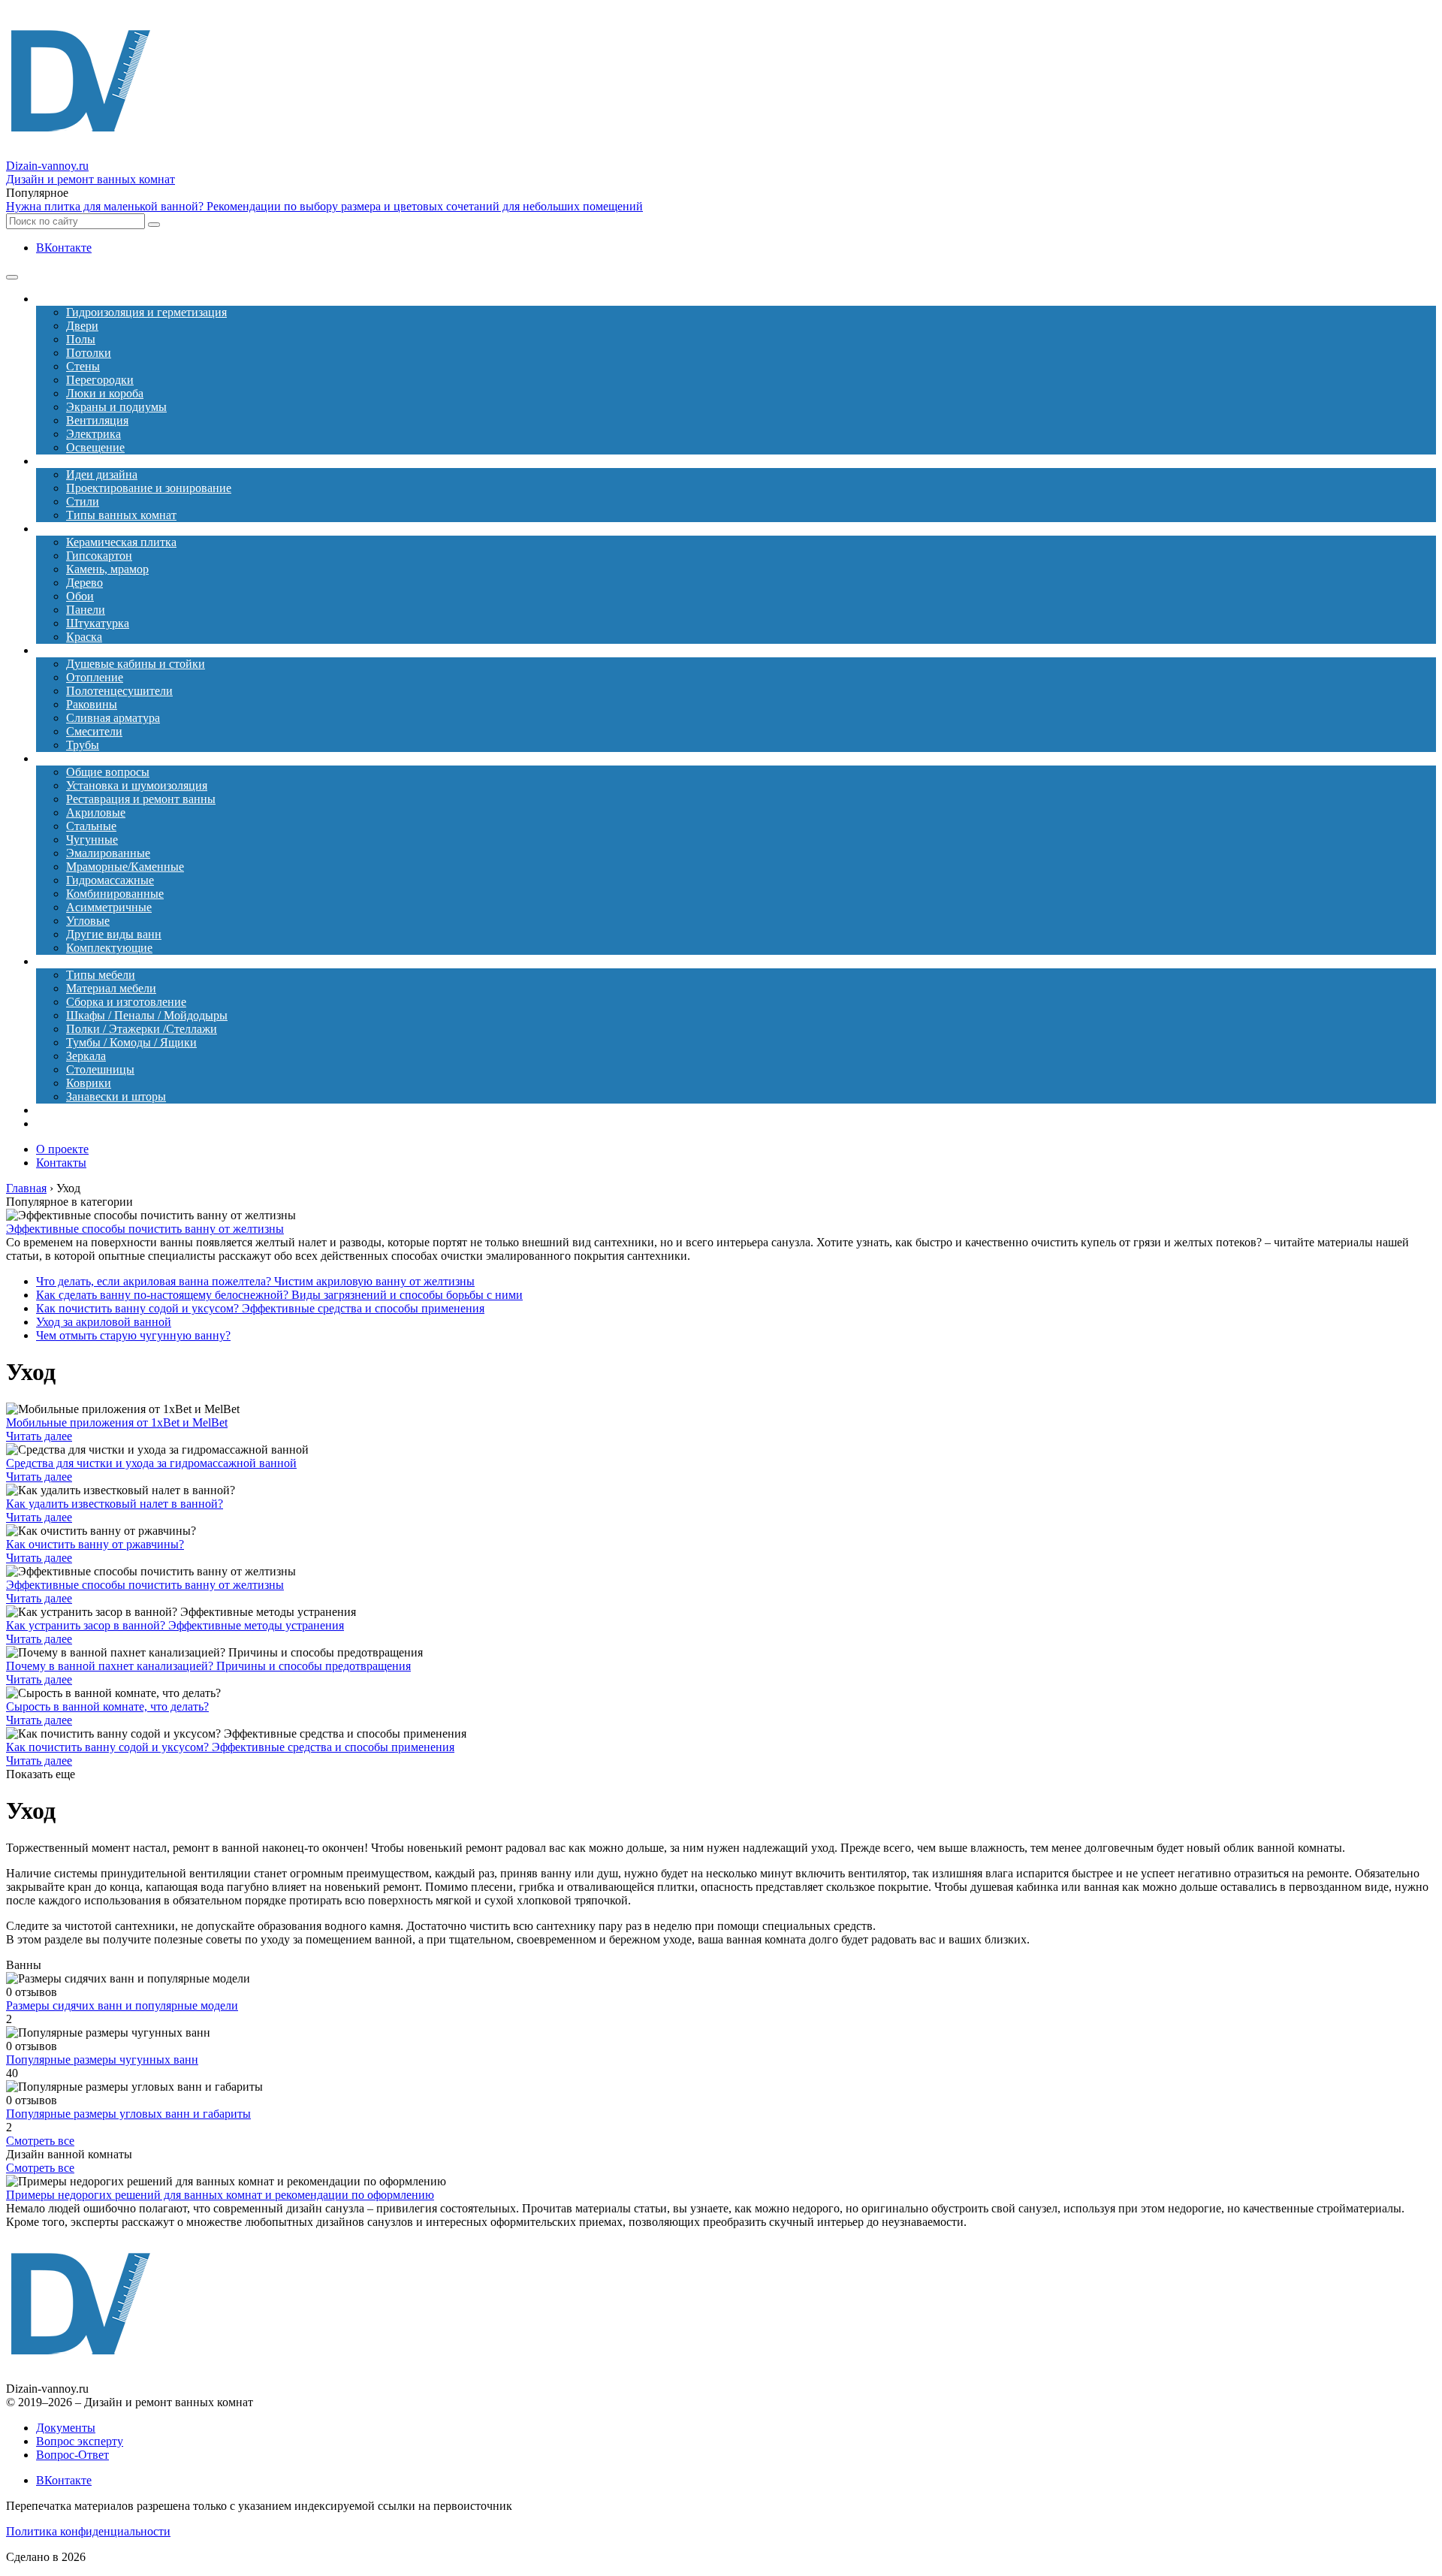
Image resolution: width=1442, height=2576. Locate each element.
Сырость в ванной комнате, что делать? (107, 1706)
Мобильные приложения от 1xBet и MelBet (117, 1422)
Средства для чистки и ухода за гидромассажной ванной (151, 1463)
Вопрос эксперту (80, 2441)
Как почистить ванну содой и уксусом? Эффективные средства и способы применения (260, 1308)
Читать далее (39, 1436)
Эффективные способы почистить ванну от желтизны (145, 1229)
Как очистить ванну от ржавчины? (95, 1544)
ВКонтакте (64, 248)
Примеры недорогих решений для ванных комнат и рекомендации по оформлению (220, 2195)
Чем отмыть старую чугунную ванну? (133, 1335)
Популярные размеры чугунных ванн (102, 2060)
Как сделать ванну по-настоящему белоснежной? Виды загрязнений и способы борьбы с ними (279, 1295)
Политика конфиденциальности (88, 2531)
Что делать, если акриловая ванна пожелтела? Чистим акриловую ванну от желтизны (255, 1281)
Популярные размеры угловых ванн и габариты (128, 2114)
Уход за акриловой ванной (104, 1322)
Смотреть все (40, 2141)
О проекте (62, 1149)
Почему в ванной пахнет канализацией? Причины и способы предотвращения (208, 1666)
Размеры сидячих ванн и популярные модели (122, 2005)
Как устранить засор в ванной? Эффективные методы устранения (175, 1625)
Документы (66, 2428)
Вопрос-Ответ (72, 2455)
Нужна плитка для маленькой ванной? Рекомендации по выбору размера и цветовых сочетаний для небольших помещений (324, 206)
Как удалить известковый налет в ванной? (115, 1504)
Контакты (61, 1163)
